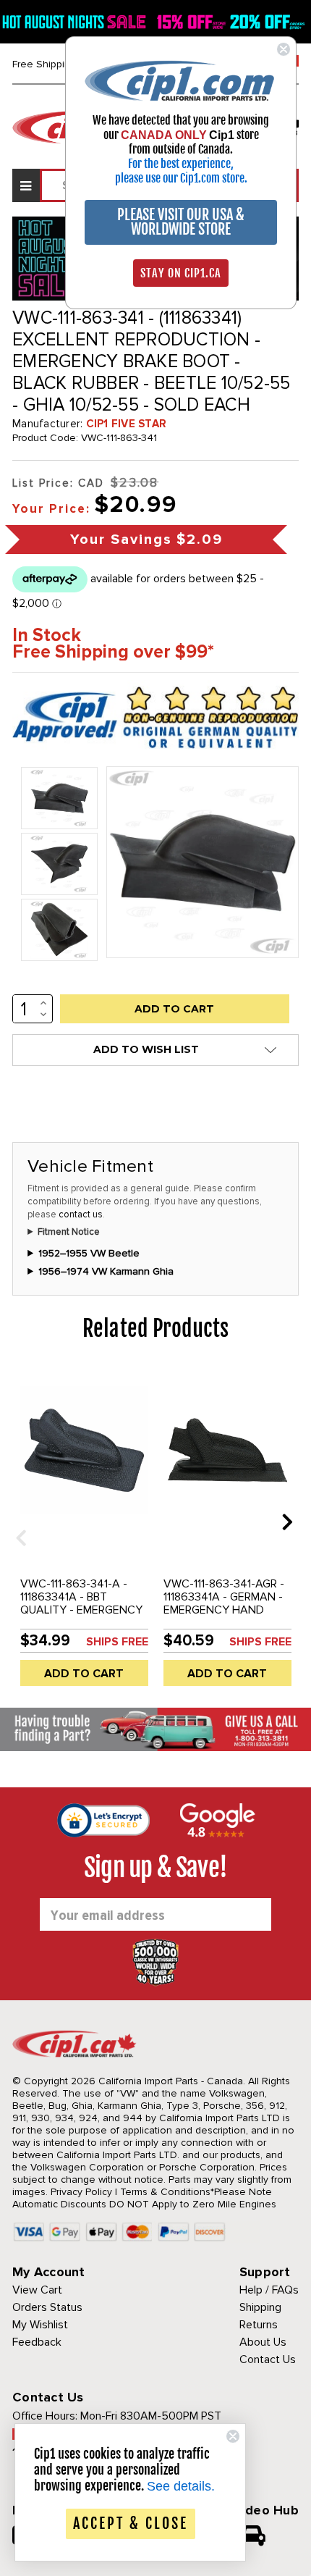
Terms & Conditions (165, 2192)
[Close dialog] (284, 49)
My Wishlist (40, 2325)
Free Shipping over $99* (113, 652)
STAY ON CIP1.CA (181, 273)
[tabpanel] (84, 1532)
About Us (263, 2342)
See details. (181, 2486)
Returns (259, 2325)
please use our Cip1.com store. (181, 178)
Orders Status (47, 2307)
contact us (81, 1214)
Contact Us (268, 2359)
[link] (181, 80)
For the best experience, (181, 164)
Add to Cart (84, 1674)
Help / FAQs (269, 2290)
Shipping (260, 2307)
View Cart (37, 2290)
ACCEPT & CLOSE (131, 2523)
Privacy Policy (81, 2192)
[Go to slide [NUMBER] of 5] (16, 1521)
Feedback (37, 2342)
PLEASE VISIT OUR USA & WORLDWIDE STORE (181, 222)
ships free (117, 1642)
